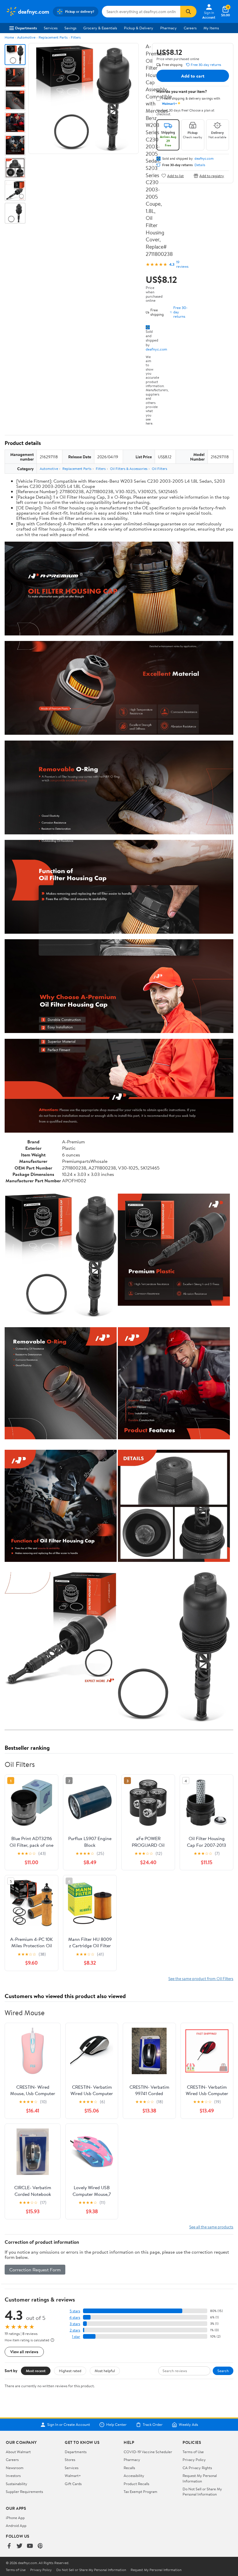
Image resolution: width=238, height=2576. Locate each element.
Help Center (116, 2425)
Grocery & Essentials (100, 28)
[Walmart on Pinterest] (40, 2546)
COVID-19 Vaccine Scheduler (148, 2452)
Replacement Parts (53, 37)
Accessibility (134, 2476)
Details (200, 165)
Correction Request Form (35, 2270)
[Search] (188, 12)
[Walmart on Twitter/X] (19, 2546)
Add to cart (193, 76)
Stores (70, 2460)
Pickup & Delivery (139, 28)
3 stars (75, 2324)
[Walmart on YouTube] (30, 2546)
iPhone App (15, 2518)
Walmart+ (73, 2476)
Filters (76, 37)
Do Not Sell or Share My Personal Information (202, 2491)
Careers (190, 28)
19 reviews (182, 264)
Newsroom (15, 2468)
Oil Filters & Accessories (129, 469)
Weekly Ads (188, 2425)
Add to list (175, 176)
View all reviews (24, 2352)
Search (223, 2371)
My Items (211, 28)
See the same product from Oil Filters (201, 1978)
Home (9, 37)
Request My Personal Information (200, 2478)
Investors (13, 2476)
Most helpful (105, 2371)
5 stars (75, 2311)
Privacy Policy (194, 2460)
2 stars (75, 2330)
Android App (16, 2525)
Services (51, 28)
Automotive (26, 37)
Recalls (129, 2468)
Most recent (36, 2371)
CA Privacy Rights (197, 2468)
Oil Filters (159, 469)
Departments (26, 28)
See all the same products (211, 2227)
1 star (76, 2337)
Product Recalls (136, 2484)
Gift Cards (73, 2484)
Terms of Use (193, 2452)
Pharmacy (168, 28)
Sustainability (17, 2484)
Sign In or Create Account (69, 2425)
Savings (70, 28)
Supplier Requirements (24, 2491)
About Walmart (18, 2452)
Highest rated (70, 2371)
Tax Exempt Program (140, 2491)
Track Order (153, 2425)
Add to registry (212, 176)
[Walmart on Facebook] (9, 2546)
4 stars (75, 2317)
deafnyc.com (156, 349)
